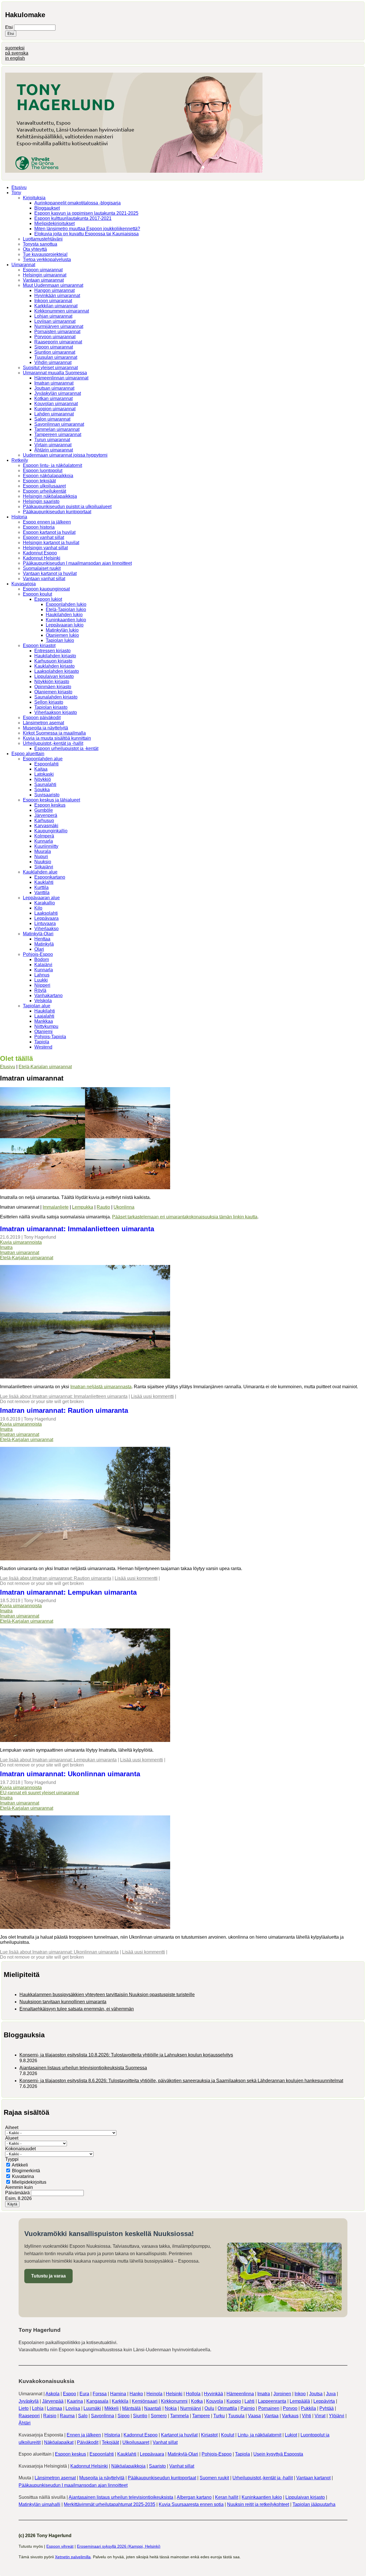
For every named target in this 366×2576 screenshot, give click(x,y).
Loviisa (73, 2408)
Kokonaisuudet (20, 2149)
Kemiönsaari (145, 2401)
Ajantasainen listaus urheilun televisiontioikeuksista (121, 2497)
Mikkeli (112, 2408)
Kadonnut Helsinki (42, 558)
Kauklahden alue (40, 872)
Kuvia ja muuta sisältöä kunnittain (57, 738)
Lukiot (291, 2435)
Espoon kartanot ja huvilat (49, 532)
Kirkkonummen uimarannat (62, 311)
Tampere (201, 2416)
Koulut (228, 2435)
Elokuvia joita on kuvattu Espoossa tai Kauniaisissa (86, 234)
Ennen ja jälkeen (84, 2435)
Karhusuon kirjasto (53, 661)
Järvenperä (46, 815)
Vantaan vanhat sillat (44, 579)
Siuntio (140, 2416)
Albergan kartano (194, 2497)
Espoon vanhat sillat (43, 537)
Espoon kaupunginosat (46, 589)
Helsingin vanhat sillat (45, 548)
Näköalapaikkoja (128, 2466)
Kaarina (75, 2401)
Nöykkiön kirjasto (52, 682)
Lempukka (83, 1207)
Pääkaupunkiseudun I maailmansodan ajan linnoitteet (77, 563)
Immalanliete (56, 1207)
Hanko (136, 2394)
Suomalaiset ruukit (42, 568)
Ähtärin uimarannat (54, 450)
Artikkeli (20, 2165)
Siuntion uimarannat (55, 352)
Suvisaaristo (47, 795)
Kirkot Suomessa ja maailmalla (54, 733)
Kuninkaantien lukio (66, 620)
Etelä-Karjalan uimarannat (45, 1067)
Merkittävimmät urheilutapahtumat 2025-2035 (110, 2504)
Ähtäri (25, 2423)
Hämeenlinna (240, 2394)
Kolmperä (44, 836)
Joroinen (282, 2394)
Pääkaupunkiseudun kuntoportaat (57, 512)
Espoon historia (39, 527)
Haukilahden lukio (64, 615)
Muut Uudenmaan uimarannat (53, 285)
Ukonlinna (124, 1207)
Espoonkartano (50, 877)
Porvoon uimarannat (55, 337)
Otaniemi (43, 1032)
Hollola (193, 2394)
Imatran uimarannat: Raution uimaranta (64, 1410)
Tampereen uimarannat (58, 434)
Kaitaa (41, 769)
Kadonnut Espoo (40, 553)
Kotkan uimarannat (53, 398)
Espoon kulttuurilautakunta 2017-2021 (73, 218)
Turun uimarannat (52, 440)
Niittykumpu (46, 1026)
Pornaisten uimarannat (57, 332)
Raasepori (29, 2416)
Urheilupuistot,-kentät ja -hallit (53, 743)
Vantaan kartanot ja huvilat (50, 573)
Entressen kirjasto (52, 651)
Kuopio (234, 2401)
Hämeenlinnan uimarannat (61, 378)
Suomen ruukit (214, 2478)
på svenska (17, 53)
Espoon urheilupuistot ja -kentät (66, 748)
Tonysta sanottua (40, 244)
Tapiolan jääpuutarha (314, 2504)
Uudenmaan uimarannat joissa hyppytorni (65, 455)
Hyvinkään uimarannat (57, 296)
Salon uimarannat (52, 419)
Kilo (38, 908)
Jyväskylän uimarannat (58, 393)
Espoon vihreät (60, 2546)
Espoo (69, 2394)
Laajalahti (44, 1016)
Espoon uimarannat (43, 270)
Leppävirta (324, 2401)
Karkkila (120, 2401)
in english (15, 58)
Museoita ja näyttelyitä (45, 728)
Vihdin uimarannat (53, 362)
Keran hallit (227, 2497)
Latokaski (44, 774)
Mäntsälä (131, 2408)
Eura (84, 2394)
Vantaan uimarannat (43, 280)
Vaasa (254, 2416)
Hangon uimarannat (54, 290)
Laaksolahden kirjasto (57, 671)
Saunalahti (45, 784)
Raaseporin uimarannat (58, 342)
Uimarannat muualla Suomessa (55, 373)
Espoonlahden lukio (66, 604)
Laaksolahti (46, 913)
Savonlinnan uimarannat (59, 424)
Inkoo (300, 2394)
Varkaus (290, 2416)
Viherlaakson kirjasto (56, 712)
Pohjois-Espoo (38, 954)
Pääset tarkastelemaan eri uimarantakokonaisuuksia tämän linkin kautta (185, 1217)
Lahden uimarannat (54, 414)
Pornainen (269, 2408)
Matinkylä (44, 944)
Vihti (307, 2416)
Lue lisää (64, 1396)
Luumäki (92, 2408)
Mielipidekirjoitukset (54, 223)
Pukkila (308, 2408)
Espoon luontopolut (43, 471)
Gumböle (44, 810)
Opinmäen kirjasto (53, 687)
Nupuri (41, 857)
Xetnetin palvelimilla (73, 2557)
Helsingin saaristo (41, 501)
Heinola (154, 2394)
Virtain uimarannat (53, 445)
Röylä (40, 990)
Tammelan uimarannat (57, 429)
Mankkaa (44, 1021)
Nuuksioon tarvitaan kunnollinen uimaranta (63, 2002)
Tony (16, 193)
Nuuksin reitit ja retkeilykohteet (258, 2504)
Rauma (67, 2416)
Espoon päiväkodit (42, 718)
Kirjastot (209, 2435)
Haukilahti (45, 1011)
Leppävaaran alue (41, 898)
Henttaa (42, 939)
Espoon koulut (37, 594)
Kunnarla (44, 841)
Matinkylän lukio (62, 630)
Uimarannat (23, 265)
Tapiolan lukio (60, 640)
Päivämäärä (18, 2193)
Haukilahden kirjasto (55, 656)
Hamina (118, 2394)
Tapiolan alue (37, 1006)
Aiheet (12, 2128)
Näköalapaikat (59, 2442)
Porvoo (290, 2408)
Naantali (153, 2408)
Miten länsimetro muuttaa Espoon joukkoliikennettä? (87, 229)
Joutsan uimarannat (54, 388)
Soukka (42, 790)
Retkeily (20, 460)
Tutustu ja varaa (48, 2276)
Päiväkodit (88, 2442)
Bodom (42, 959)
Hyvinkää (213, 2394)
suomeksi (15, 48)
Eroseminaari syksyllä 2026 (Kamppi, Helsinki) (119, 2546)
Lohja (38, 2408)
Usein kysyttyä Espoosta (278, 2454)
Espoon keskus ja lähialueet (51, 800)
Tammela (179, 2416)
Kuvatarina (23, 2176)
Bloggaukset (47, 208)
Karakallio (45, 903)
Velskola (43, 1001)
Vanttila (42, 893)
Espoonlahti (46, 764)
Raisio (50, 2416)
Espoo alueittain (28, 754)
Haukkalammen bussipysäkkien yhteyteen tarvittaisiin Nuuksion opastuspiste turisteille (107, 1995)
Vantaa (271, 2416)
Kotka (197, 2401)
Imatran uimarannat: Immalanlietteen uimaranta (77, 1229)
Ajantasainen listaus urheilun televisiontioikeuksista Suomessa (83, 2068)
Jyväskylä (29, 2401)
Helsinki (174, 2394)
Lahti (249, 2401)
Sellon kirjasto (49, 702)
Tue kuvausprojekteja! (45, 254)
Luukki (41, 980)
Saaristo (157, 2466)
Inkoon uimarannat (53, 301)
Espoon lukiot (48, 599)
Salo (83, 2416)
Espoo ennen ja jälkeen (47, 522)
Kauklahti (44, 882)
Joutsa (316, 2394)
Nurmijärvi (191, 2408)
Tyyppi (12, 2159)
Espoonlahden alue (43, 759)
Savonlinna (103, 2416)
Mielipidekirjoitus (29, 2182)
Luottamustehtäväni (43, 239)
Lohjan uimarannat (53, 316)
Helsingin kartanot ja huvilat (51, 543)
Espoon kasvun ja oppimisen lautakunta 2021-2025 (86, 213)
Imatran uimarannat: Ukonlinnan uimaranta (70, 1774)
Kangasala (97, 2401)
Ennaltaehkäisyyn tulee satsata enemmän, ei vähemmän (77, 2009)
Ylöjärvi (337, 2416)
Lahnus (42, 975)
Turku (219, 2416)
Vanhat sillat (165, 2442)
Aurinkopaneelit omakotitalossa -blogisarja (77, 203)
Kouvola (215, 2401)
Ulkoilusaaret (136, 2442)
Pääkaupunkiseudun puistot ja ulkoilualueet (67, 507)
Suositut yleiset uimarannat (50, 368)
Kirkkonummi (174, 2401)
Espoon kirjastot (39, 646)
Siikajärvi (44, 867)
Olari (39, 949)
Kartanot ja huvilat (179, 2435)
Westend (43, 1047)
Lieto (24, 2408)
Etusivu (19, 187)
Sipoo (124, 2416)
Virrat (320, 2416)
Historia (19, 517)
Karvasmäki (46, 826)
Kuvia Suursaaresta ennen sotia (191, 2504)
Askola (52, 2394)
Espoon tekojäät (39, 481)
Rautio (103, 1207)
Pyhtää (327, 2408)
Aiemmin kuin (19, 2187)
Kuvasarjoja (24, 584)
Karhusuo (44, 820)
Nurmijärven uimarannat (59, 326)
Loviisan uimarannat (55, 321)
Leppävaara (46, 918)
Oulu (209, 2408)
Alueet (12, 2138)
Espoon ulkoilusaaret (44, 486)
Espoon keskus (50, 805)
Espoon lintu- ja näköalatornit (52, 465)
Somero (159, 2416)
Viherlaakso (46, 929)
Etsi (10, 27)
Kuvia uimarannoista (21, 1242)
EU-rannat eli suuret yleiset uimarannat (39, 1793)
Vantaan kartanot (313, 2478)
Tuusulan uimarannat (56, 357)
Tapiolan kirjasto (51, 707)
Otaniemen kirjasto (53, 692)
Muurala (43, 851)
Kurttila (41, 887)
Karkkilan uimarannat (56, 306)
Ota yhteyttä (35, 249)
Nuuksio (43, 862)
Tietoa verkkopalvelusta (47, 259)
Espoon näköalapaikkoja (48, 476)
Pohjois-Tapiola (50, 1037)
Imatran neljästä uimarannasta (101, 1387)
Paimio (248, 2408)
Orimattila (227, 2408)
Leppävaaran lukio (65, 625)
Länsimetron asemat (43, 723)
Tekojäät (110, 2442)
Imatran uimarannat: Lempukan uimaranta (68, 1592)
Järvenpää (53, 2401)
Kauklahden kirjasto (54, 666)
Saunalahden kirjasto (56, 697)
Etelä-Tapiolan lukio (66, 609)
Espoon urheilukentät (44, 491)
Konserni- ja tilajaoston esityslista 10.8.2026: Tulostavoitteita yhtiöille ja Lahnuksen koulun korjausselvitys (126, 2055)
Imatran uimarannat (54, 383)
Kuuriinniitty (46, 846)
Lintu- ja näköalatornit (259, 2435)
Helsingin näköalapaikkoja (50, 496)
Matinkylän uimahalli (39, 2504)
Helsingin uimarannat (45, 275)
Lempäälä (300, 2401)
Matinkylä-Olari (38, 934)
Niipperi (42, 985)
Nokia (171, 2408)
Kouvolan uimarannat (56, 404)
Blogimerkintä (26, 2171)
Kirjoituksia (34, 198)
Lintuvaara (45, 923)
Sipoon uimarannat (54, 347)
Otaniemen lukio (62, 635)
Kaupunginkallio (51, 831)
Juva (331, 2394)
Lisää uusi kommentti (152, 1396)
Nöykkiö (43, 779)
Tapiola (42, 1042)
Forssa (100, 2394)
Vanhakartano (48, 995)
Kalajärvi (43, 965)
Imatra (6, 1247)
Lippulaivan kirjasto (54, 676)
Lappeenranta (272, 2401)
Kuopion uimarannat (55, 409)
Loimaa (54, 2408)
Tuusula (236, 2416)
